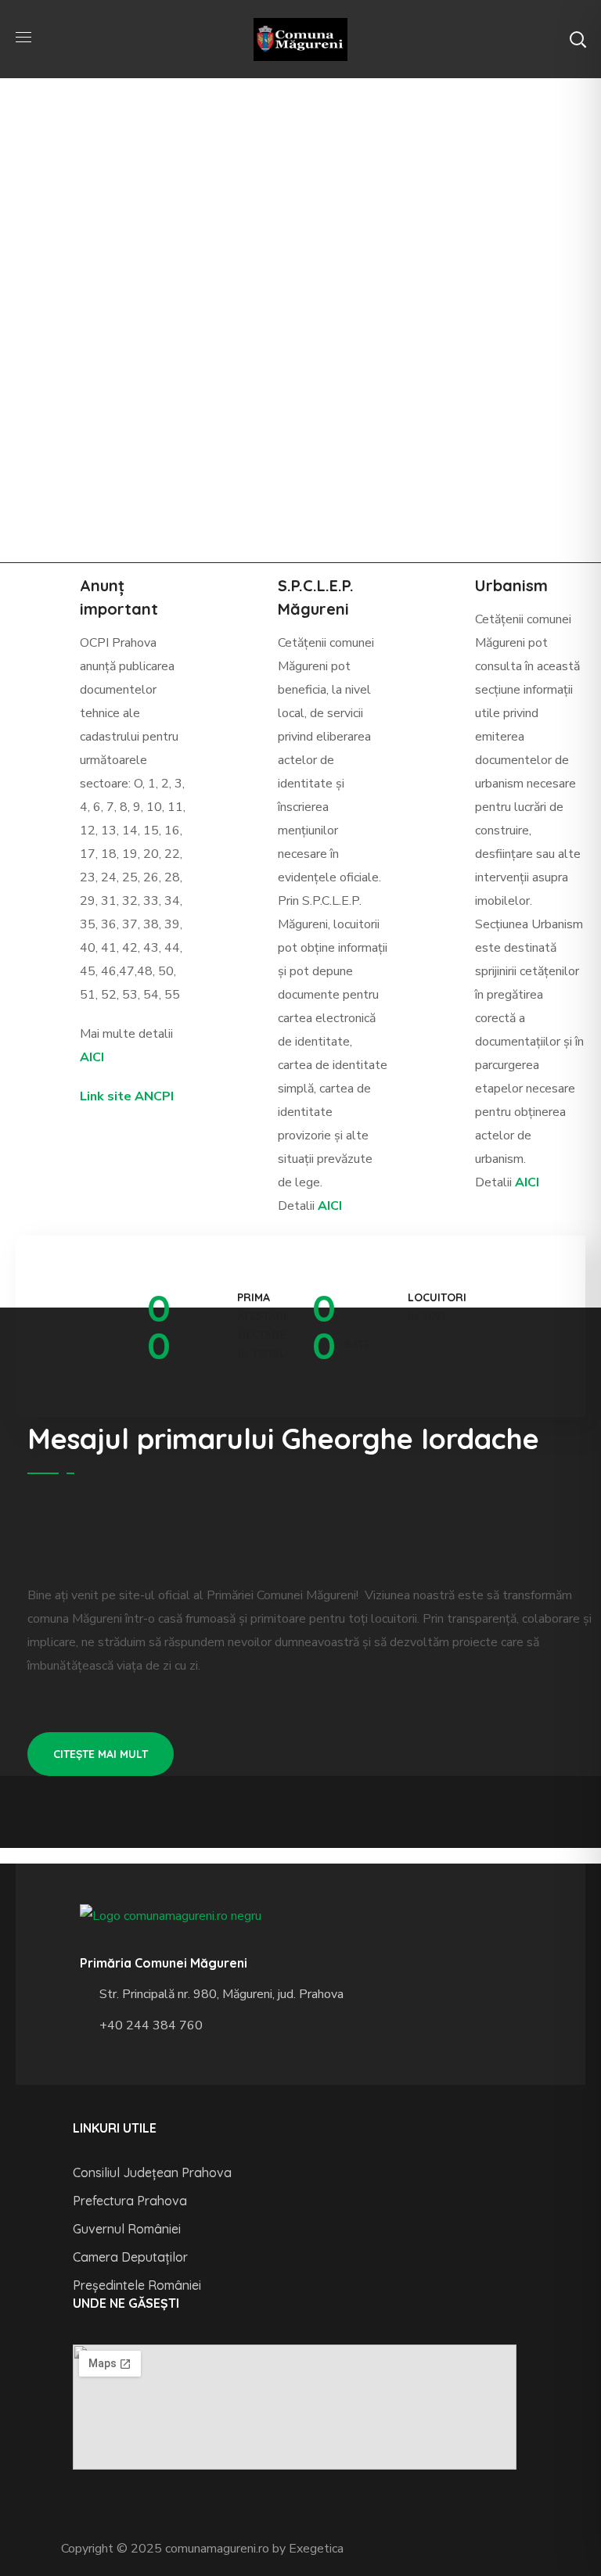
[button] (578, 39)
